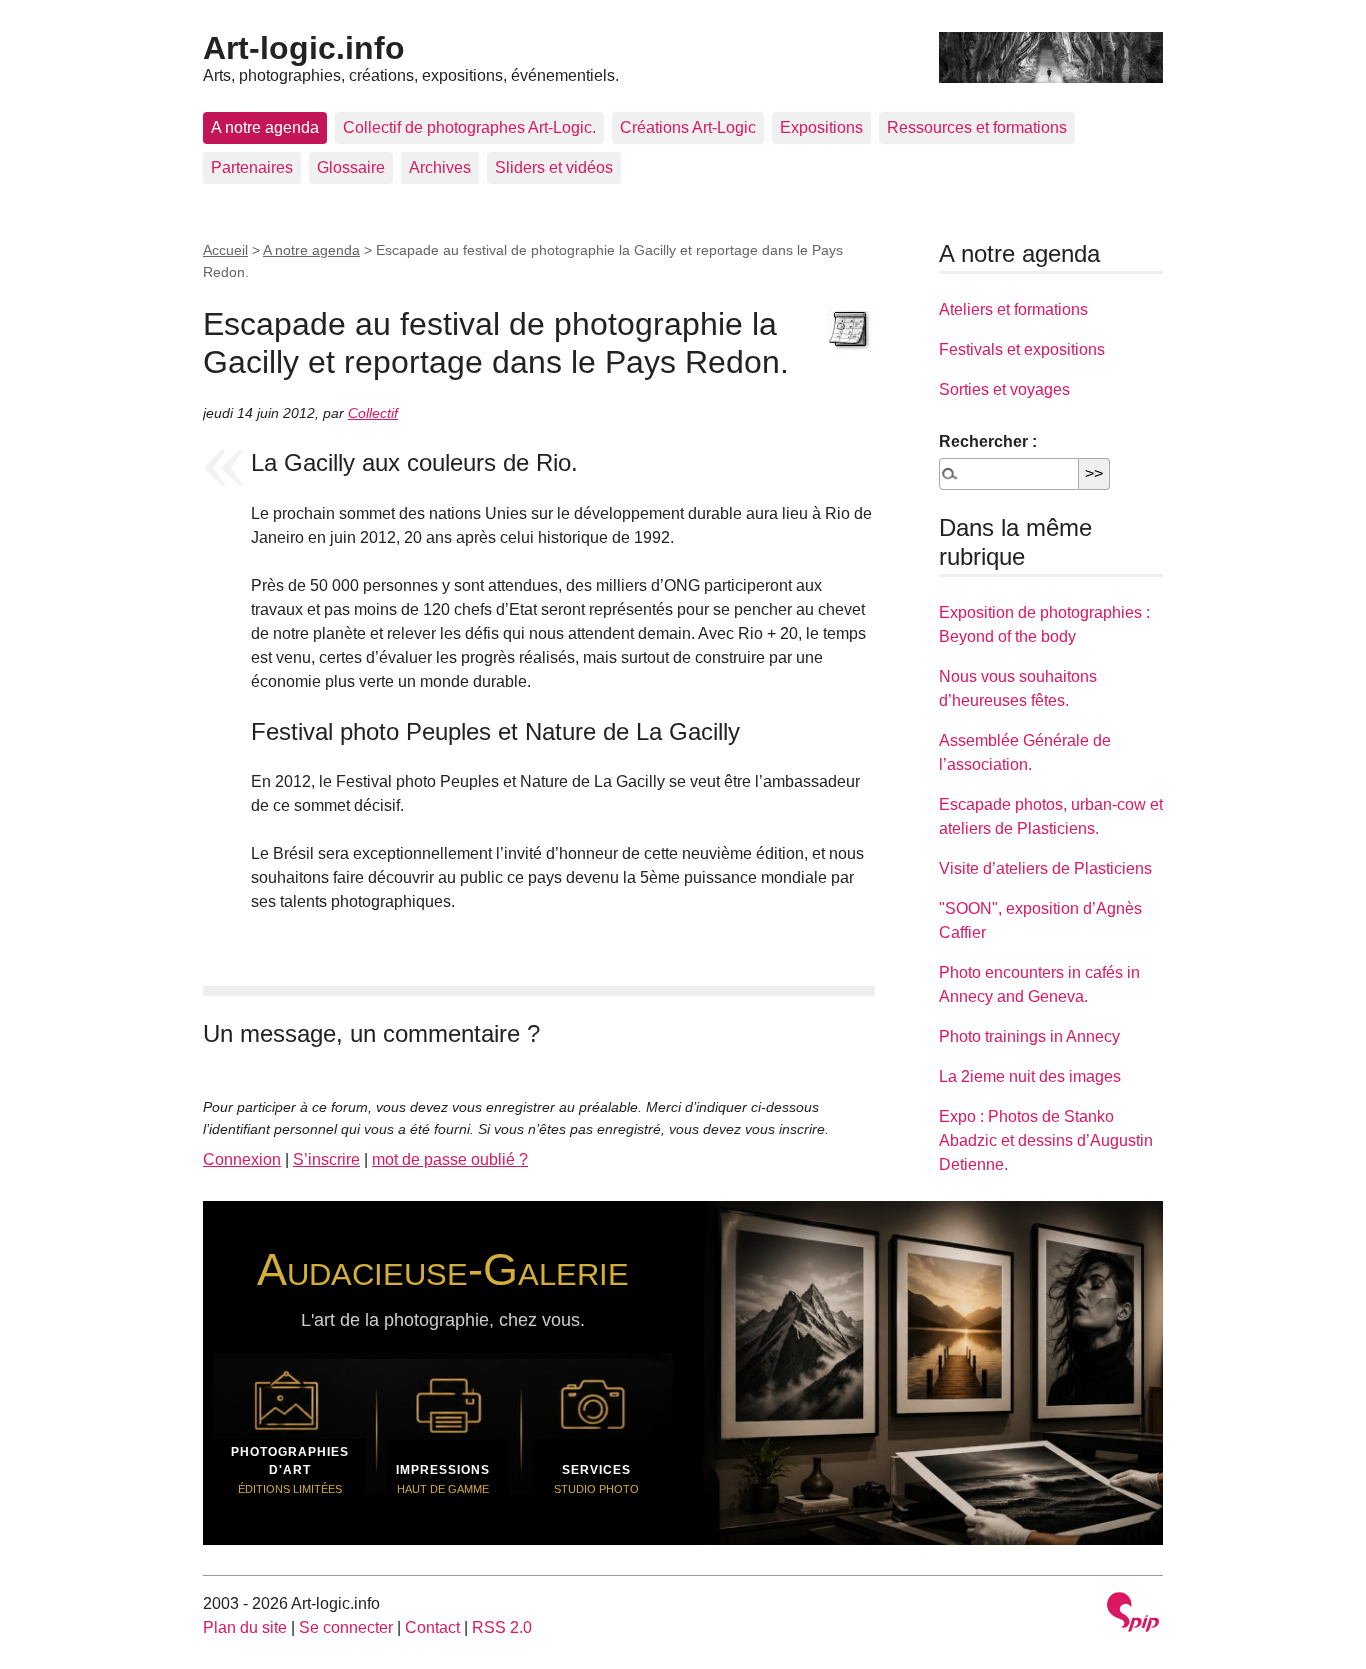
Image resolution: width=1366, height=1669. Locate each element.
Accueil (225, 250)
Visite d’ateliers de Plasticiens (1045, 868)
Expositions (821, 127)
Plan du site (245, 1627)
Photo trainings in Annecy (1029, 1036)
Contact (432, 1627)
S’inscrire (326, 1159)
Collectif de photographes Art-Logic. (469, 127)
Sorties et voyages (1004, 389)
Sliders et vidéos (554, 167)
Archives (440, 167)
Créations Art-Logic (688, 127)
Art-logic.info (304, 48)
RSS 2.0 (502, 1627)
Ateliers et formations (1013, 309)
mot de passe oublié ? (450, 1159)
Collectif (373, 413)
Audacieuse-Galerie (443, 1269)
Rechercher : (988, 441)
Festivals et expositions (1022, 349)
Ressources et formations (977, 127)
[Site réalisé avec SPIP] (1133, 1614)
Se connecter (346, 1627)
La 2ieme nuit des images (1030, 1076)
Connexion (242, 1159)
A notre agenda (265, 127)
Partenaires (252, 167)
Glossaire (351, 167)
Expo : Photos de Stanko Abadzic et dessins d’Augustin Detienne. (1046, 1140)
